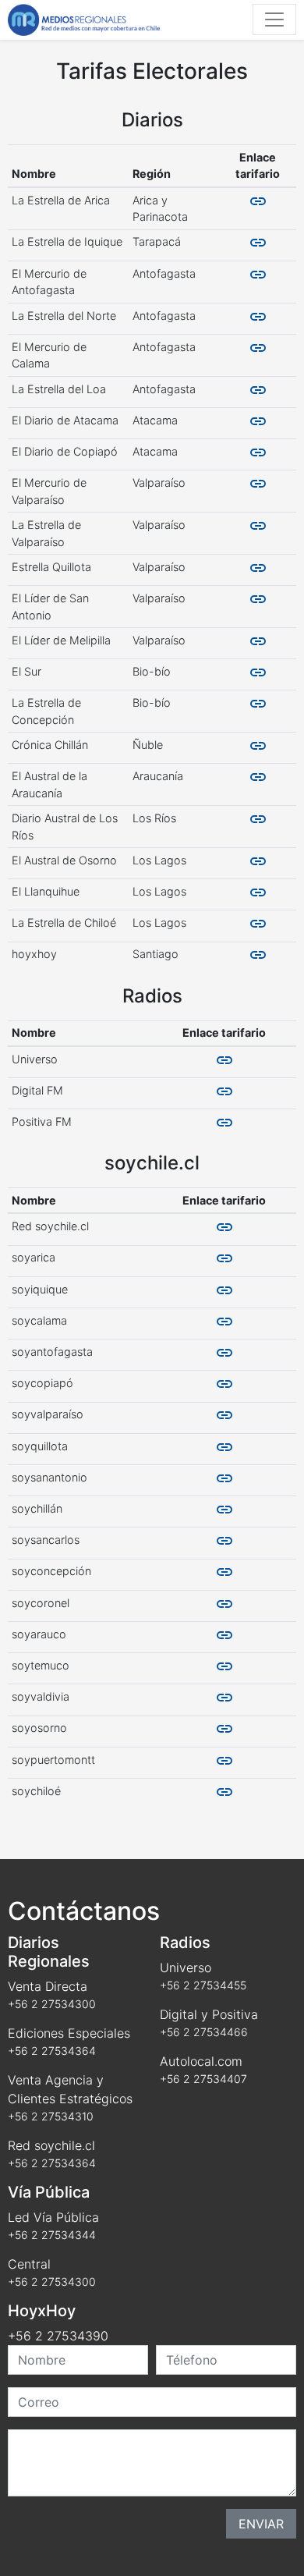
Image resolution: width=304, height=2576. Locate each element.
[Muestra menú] (274, 20)
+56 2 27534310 (51, 2116)
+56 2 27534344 (52, 2235)
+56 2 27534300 (52, 2004)
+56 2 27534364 (52, 2051)
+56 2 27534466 (204, 2032)
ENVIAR (261, 2524)
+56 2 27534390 (58, 2336)
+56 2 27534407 (203, 2079)
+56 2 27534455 (203, 1985)
